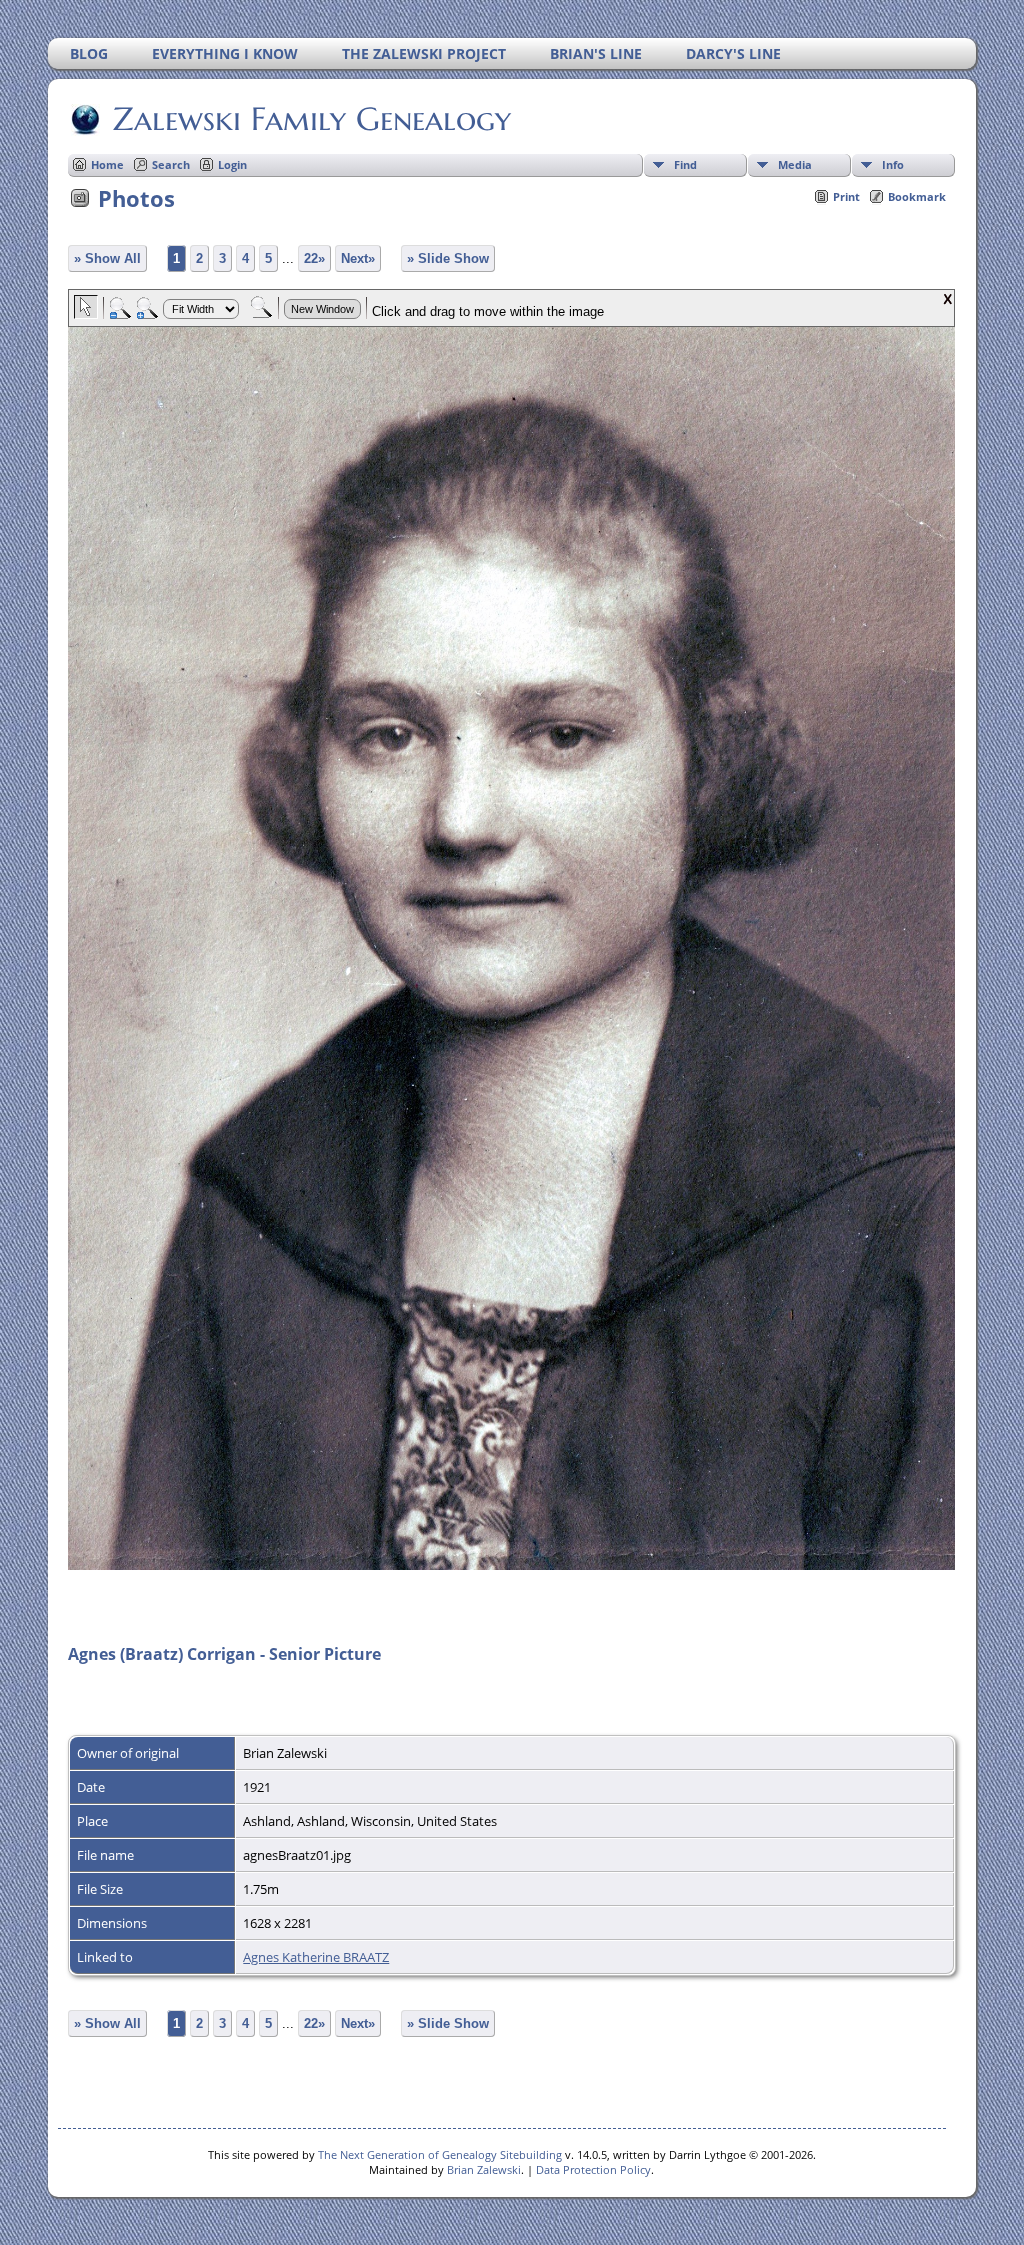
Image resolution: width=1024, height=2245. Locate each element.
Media (795, 164)
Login (232, 164)
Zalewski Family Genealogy (312, 119)
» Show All (107, 258)
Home (107, 164)
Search (171, 164)
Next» (358, 258)
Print (846, 196)
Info (893, 164)
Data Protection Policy (593, 2169)
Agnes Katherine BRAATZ (316, 1957)
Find (685, 164)
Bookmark (917, 196)
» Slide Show (448, 258)
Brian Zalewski (484, 2169)
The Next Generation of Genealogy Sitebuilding (440, 2154)
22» (314, 258)
